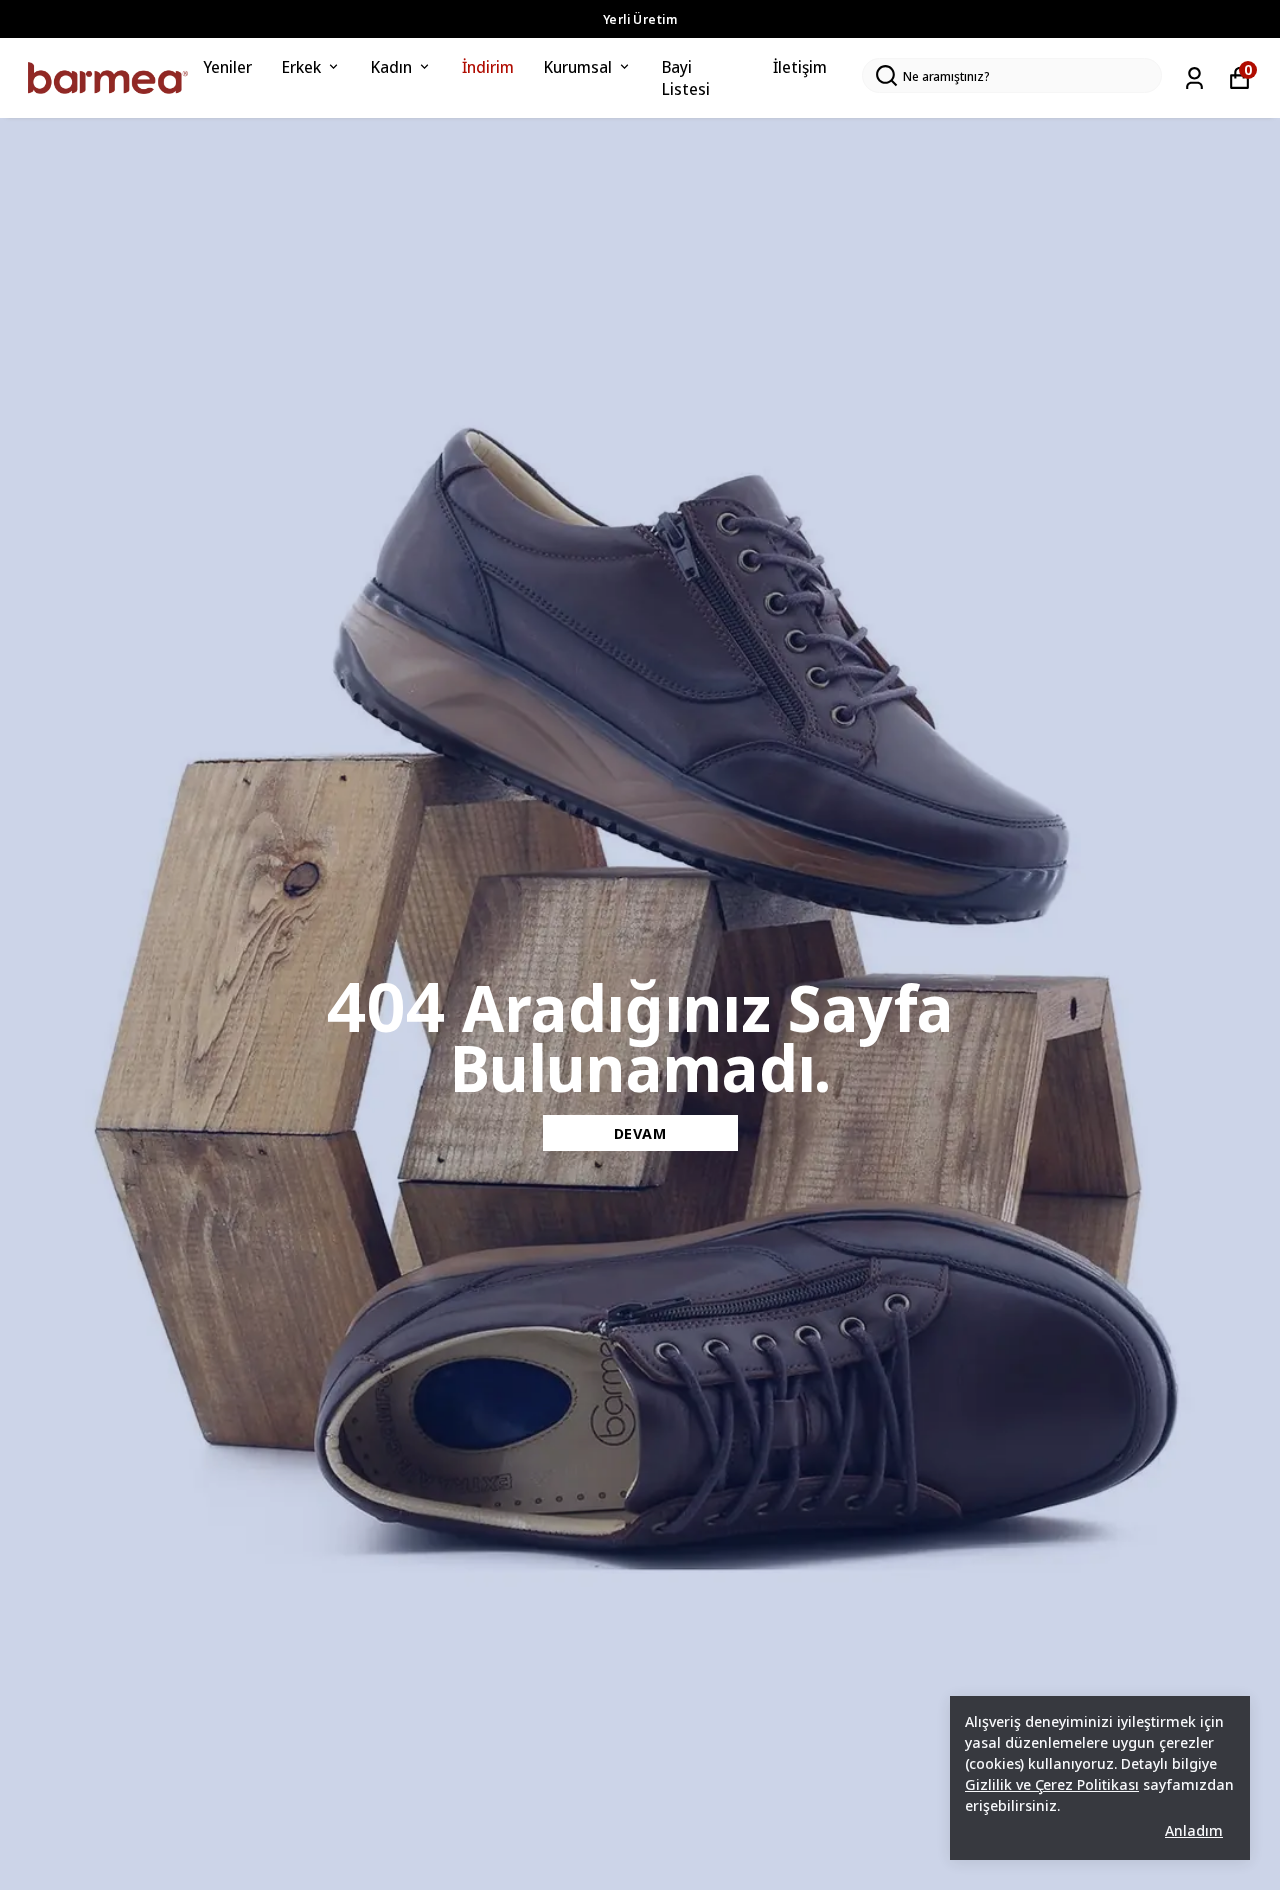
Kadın (391, 66)
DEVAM (640, 1133)
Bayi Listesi (686, 78)
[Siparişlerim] (1194, 78)
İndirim (488, 66)
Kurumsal (578, 66)
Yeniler (227, 66)
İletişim (800, 66)
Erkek (301, 66)
